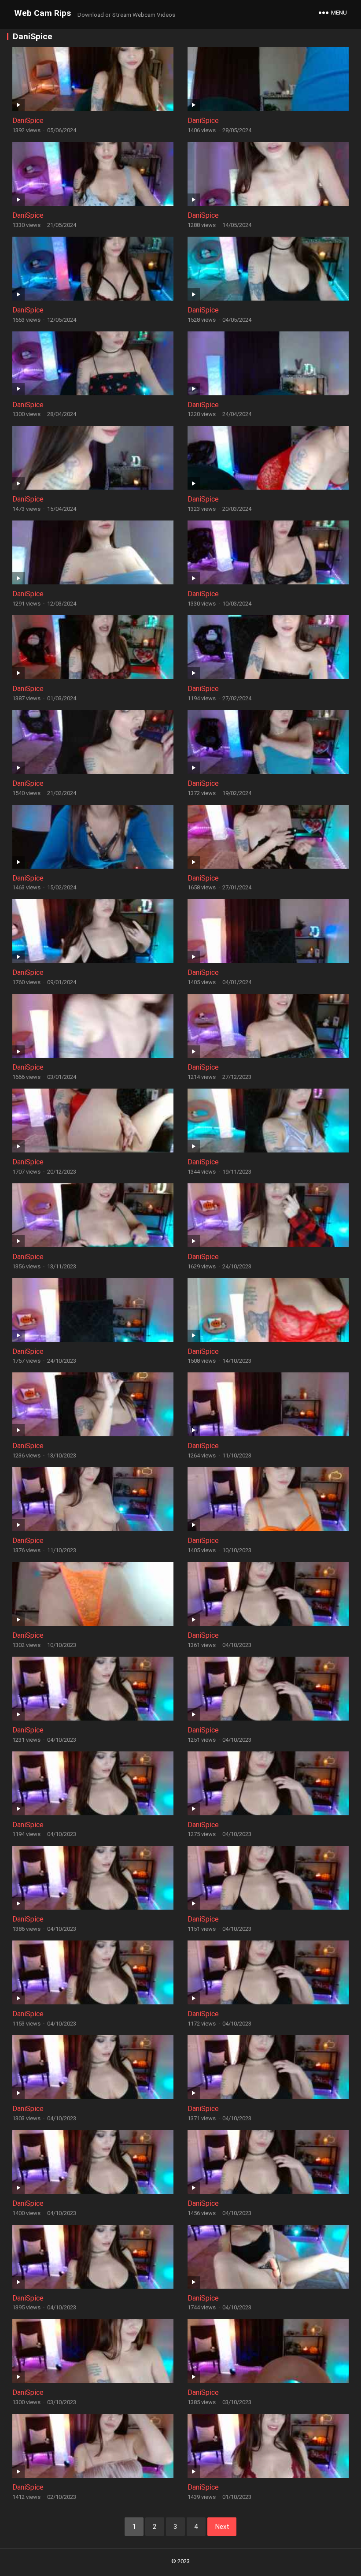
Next (222, 2527)
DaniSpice (28, 121)
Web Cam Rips (42, 13)
